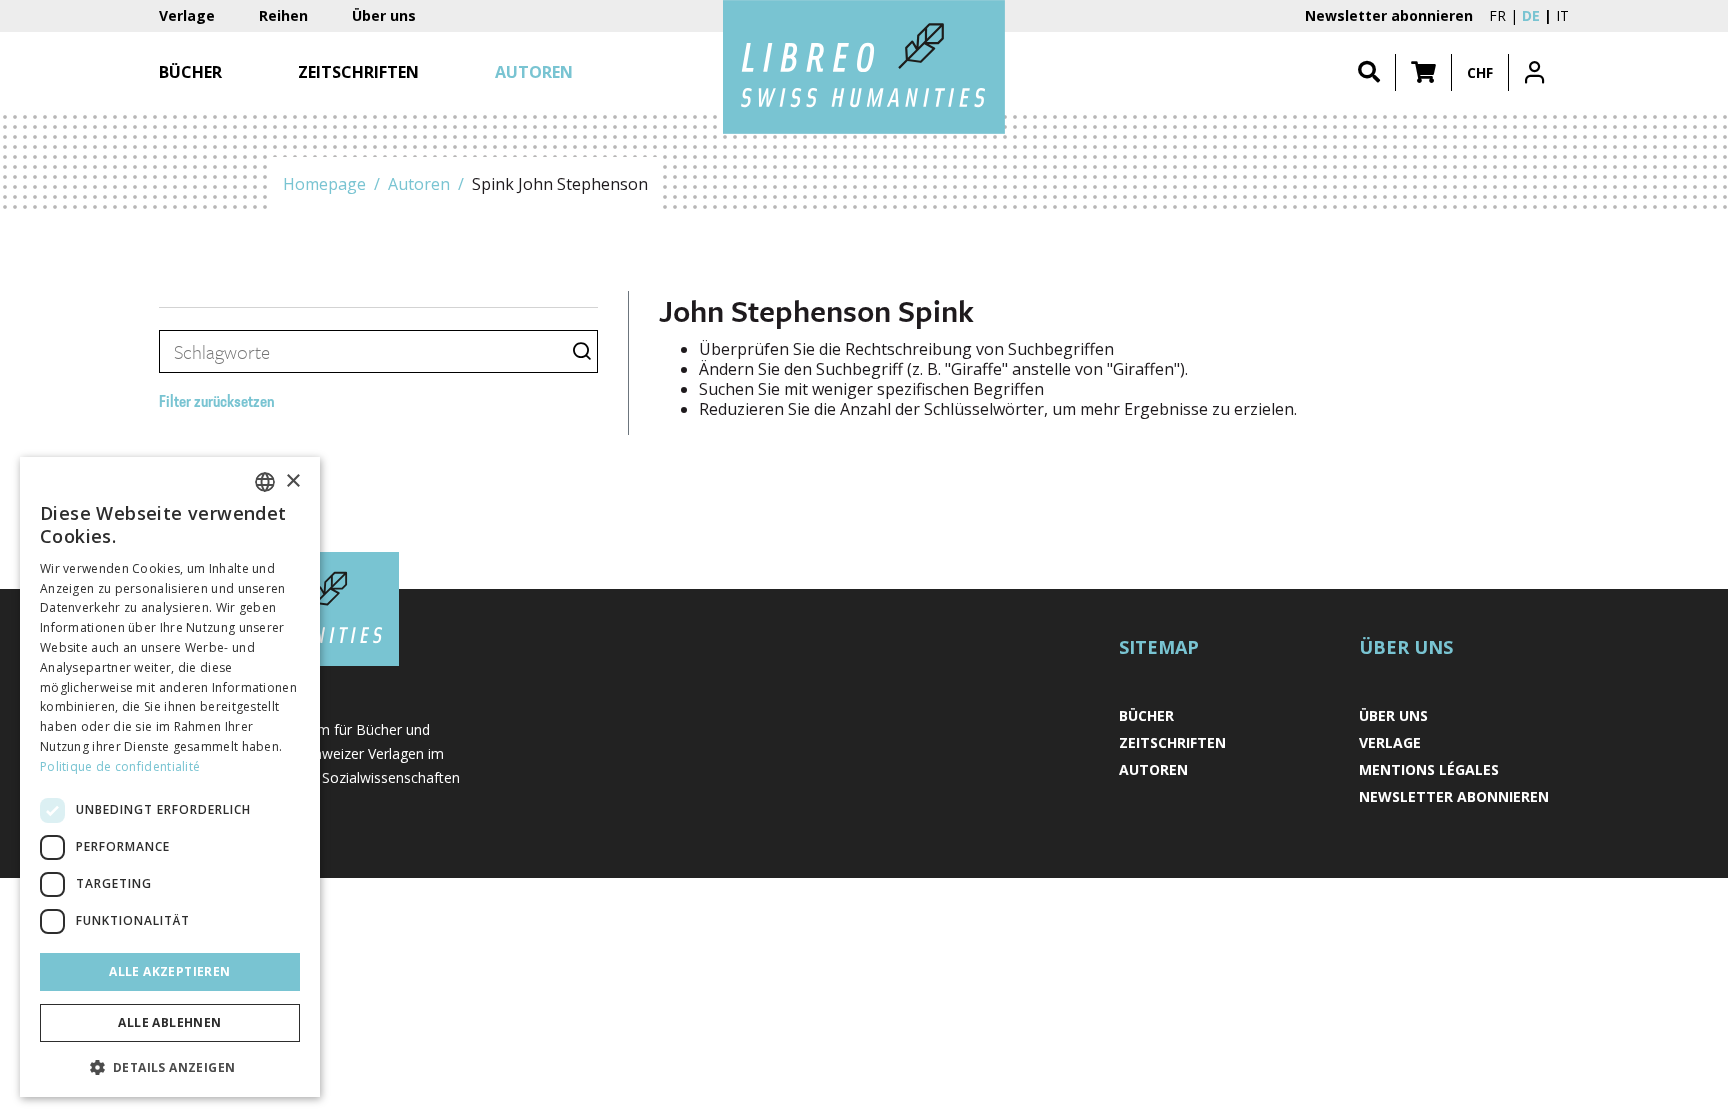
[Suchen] (1369, 72)
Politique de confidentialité (120, 766)
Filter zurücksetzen (217, 403)
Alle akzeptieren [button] (169, 971)
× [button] (292, 481)
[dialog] (170, 777)
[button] (1423, 72)
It (1562, 15)
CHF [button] (1480, 72)
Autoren (419, 184)
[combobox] (265, 482)
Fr (1497, 15)
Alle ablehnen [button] (169, 1022)
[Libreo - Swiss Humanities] (864, 67)
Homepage (324, 184)
